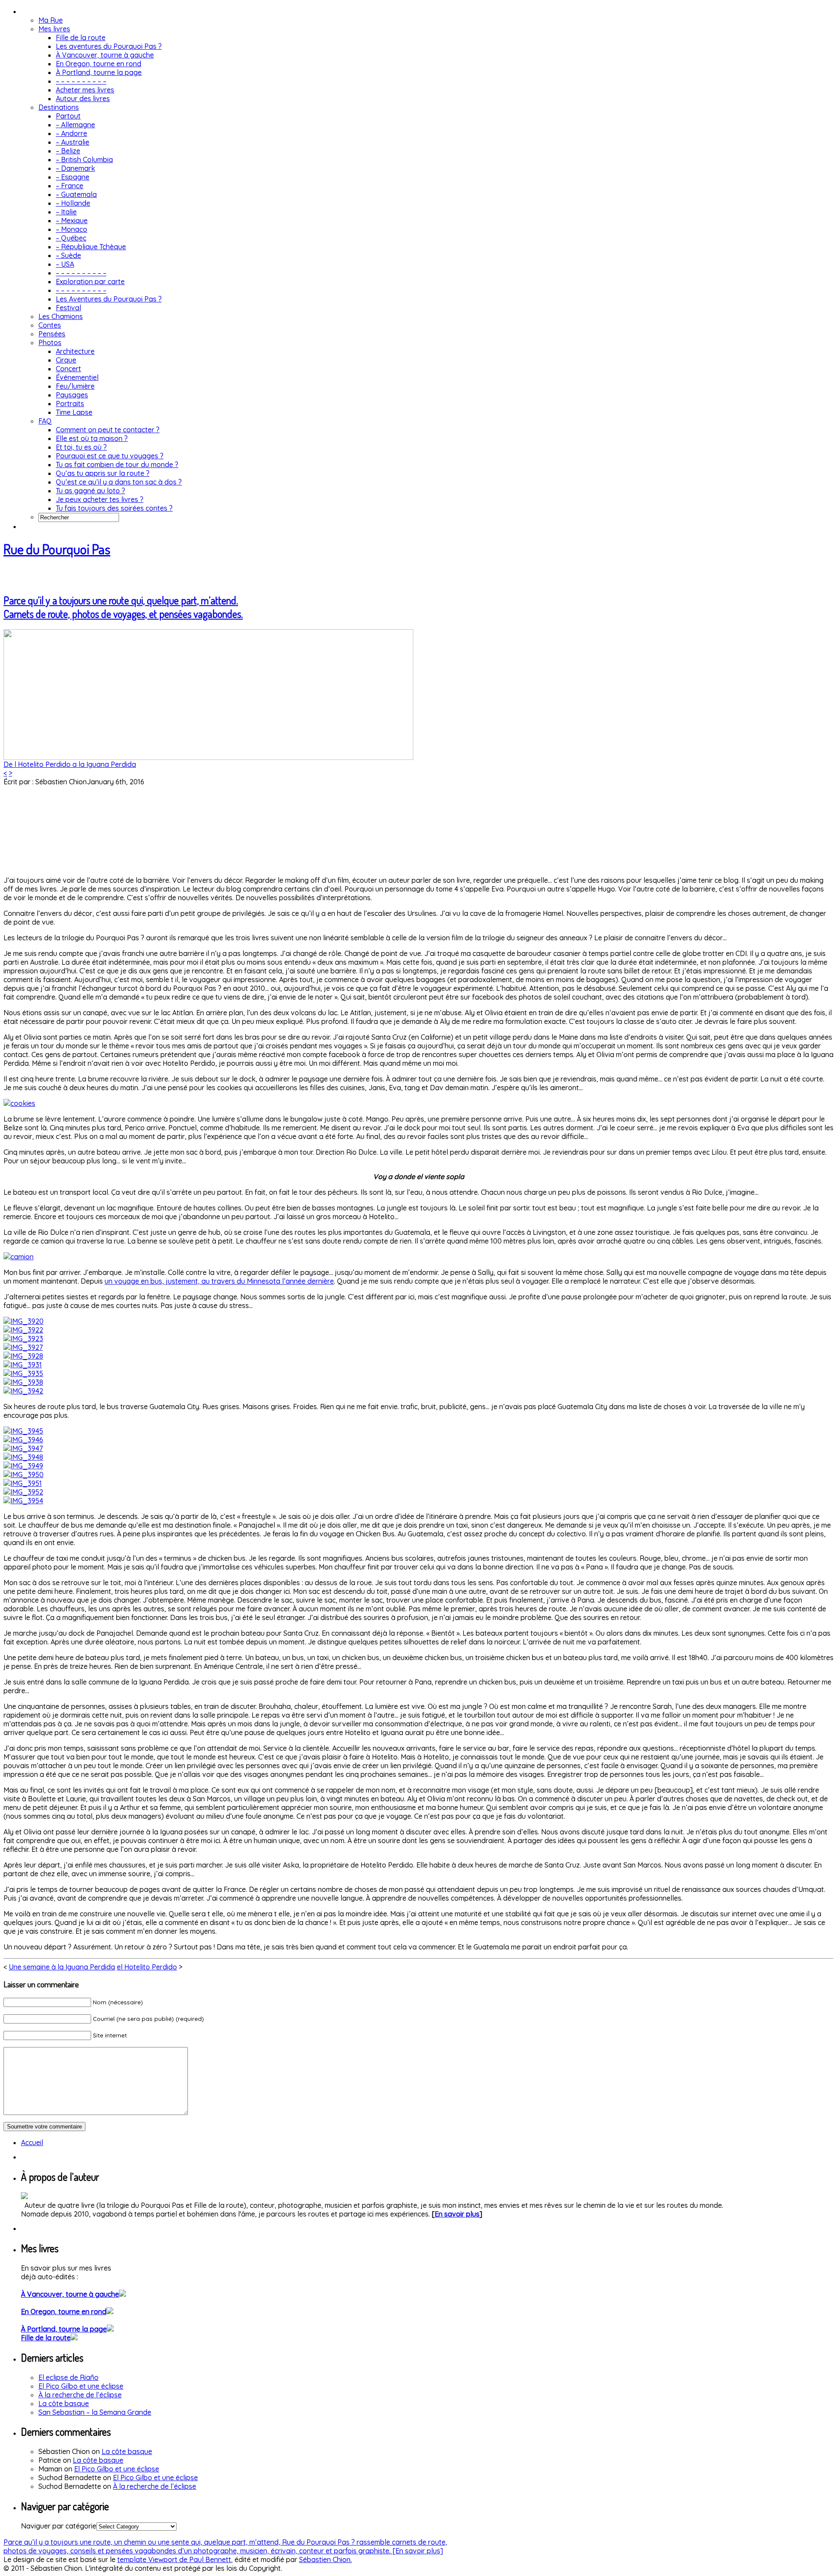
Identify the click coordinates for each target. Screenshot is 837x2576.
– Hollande (73, 203)
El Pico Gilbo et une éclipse (81, 2386)
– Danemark (75, 168)
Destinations (59, 107)
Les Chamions (61, 316)
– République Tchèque (91, 247)
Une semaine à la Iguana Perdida (62, 1967)
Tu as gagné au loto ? (90, 491)
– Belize (68, 151)
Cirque (66, 360)
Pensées (52, 334)
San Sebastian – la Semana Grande (95, 2412)
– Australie (73, 142)
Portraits (70, 403)
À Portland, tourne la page (99, 72)
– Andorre (71, 133)
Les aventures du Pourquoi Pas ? (109, 46)
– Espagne (73, 177)
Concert (68, 369)
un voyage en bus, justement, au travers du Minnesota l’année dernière (219, 1281)
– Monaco (71, 229)
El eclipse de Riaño (68, 2377)
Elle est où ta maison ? (92, 438)
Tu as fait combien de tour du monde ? (117, 464)
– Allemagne (75, 125)
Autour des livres (83, 98)
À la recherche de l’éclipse (80, 2395)
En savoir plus (457, 2214)
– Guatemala (76, 194)
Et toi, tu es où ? (81, 447)
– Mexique (72, 220)
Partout (68, 116)
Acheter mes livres (85, 90)
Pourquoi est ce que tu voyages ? (110, 456)
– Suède (68, 255)
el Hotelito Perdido (147, 1967)
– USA (65, 264)
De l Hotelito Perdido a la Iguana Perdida (70, 764)
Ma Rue (51, 20)
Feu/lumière (75, 386)
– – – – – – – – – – (81, 81)
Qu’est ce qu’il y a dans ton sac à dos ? (119, 482)
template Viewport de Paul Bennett (174, 2559)
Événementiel (77, 377)
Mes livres (54, 29)
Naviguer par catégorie (59, 2526)
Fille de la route (81, 37)
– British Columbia (84, 159)
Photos (50, 342)
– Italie (66, 212)
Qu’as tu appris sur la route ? (103, 473)
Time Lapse (74, 412)
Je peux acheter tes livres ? (100, 499)
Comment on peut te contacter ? (108, 430)
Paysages (72, 395)
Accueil (32, 2142)
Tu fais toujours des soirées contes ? (114, 508)
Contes (50, 325)
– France (70, 186)
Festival (68, 308)
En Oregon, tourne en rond (99, 64)
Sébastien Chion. (325, 2559)
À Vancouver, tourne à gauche (105, 55)
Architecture (75, 351)
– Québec (71, 238)
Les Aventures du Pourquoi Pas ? (109, 299)
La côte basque (64, 2403)
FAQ (45, 421)
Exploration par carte (90, 281)
